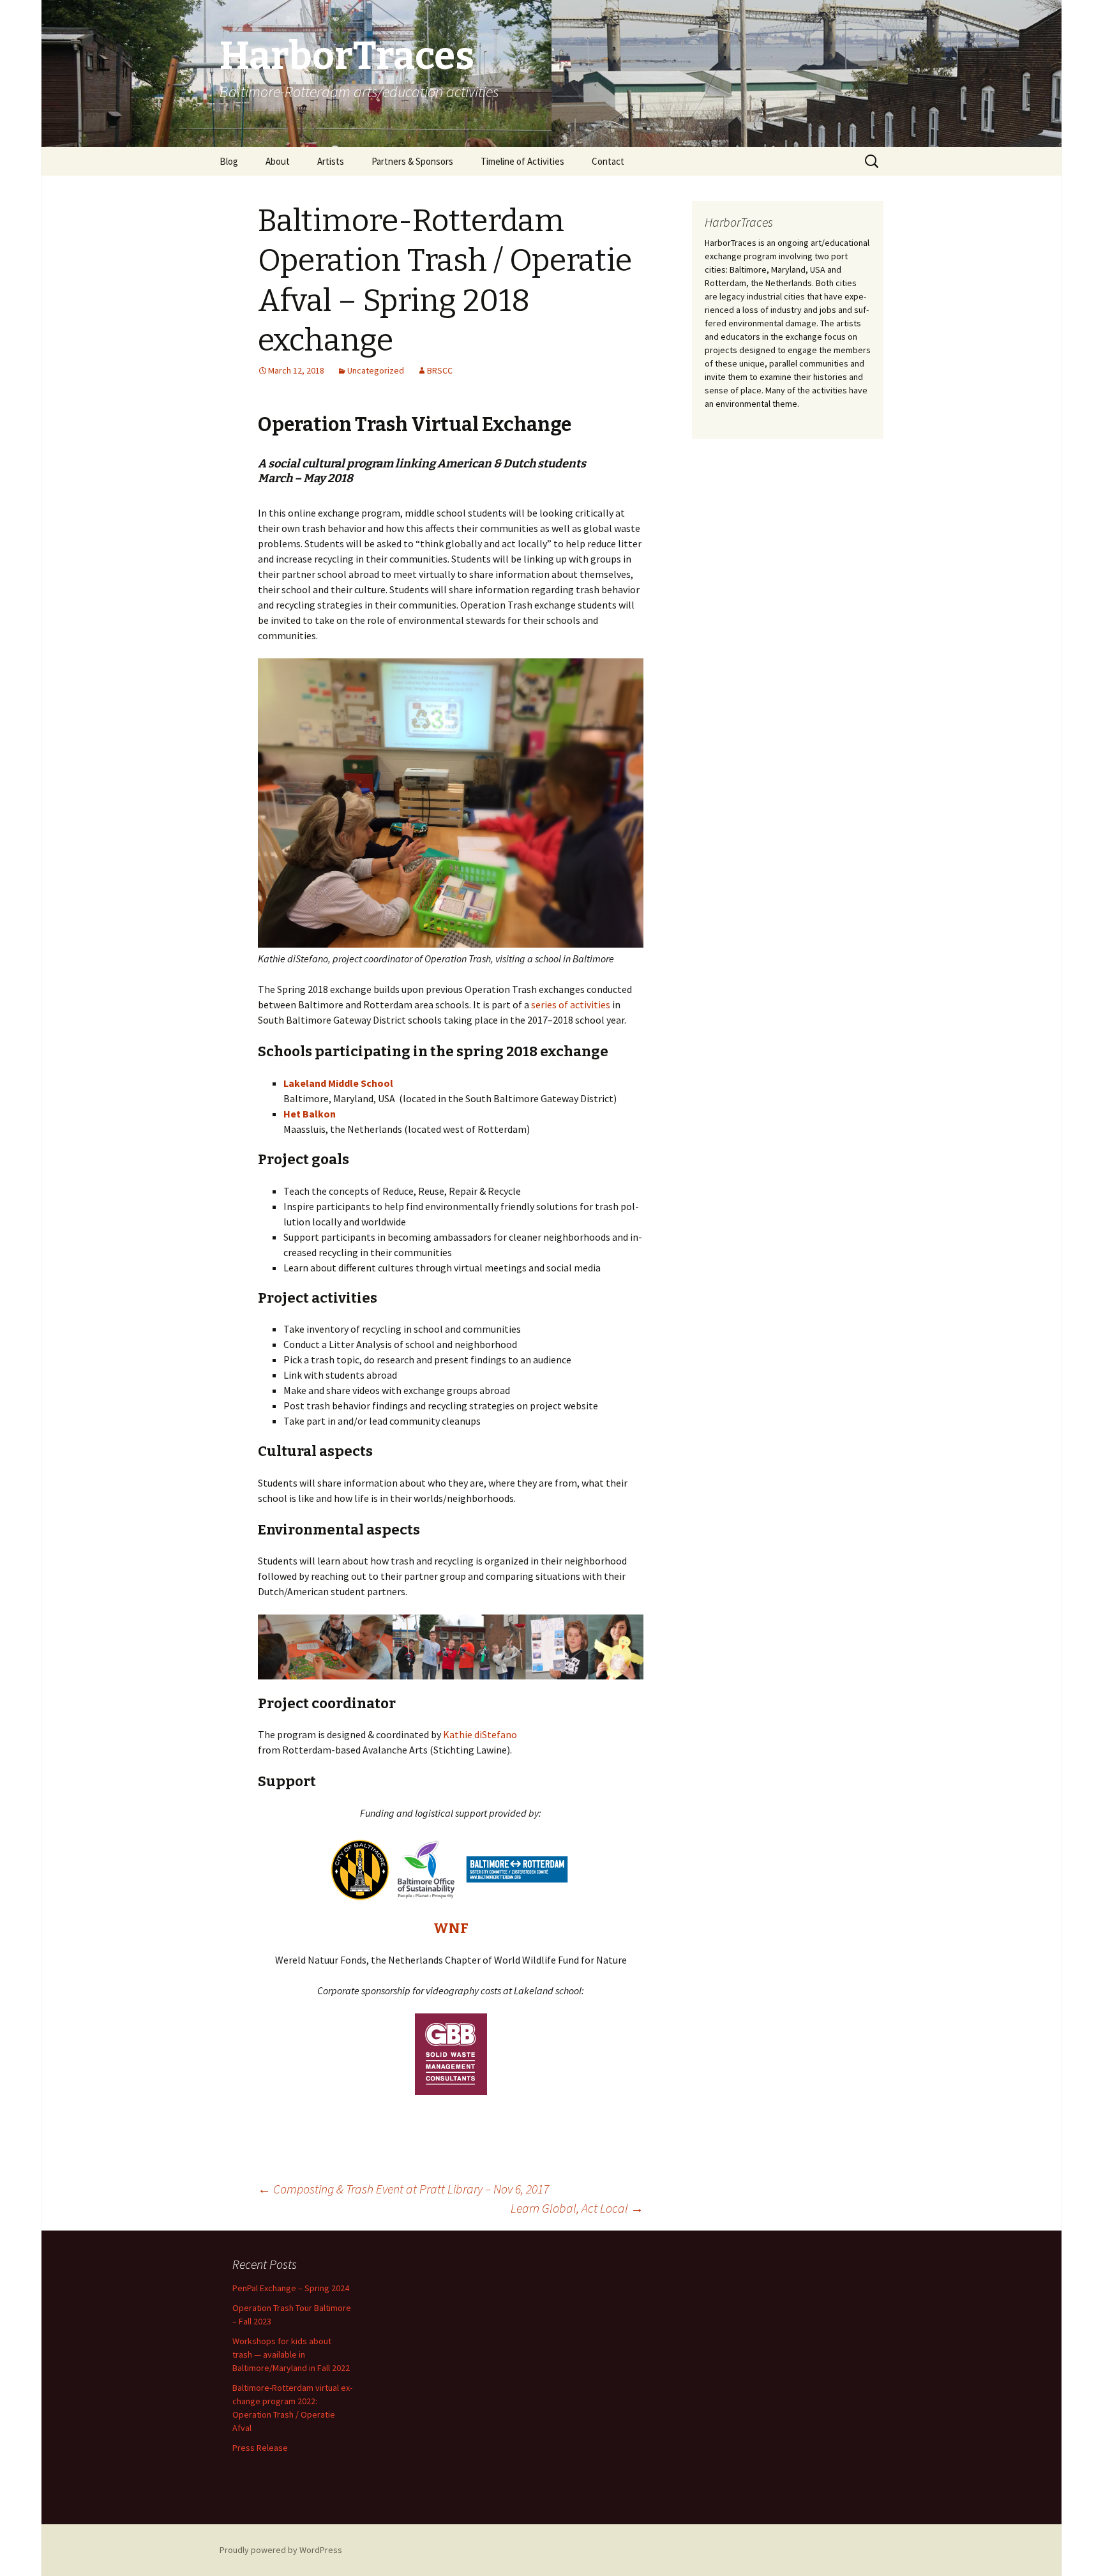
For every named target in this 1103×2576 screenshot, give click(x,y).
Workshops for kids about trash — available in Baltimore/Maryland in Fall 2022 (291, 2354)
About (278, 161)
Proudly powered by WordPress (281, 2550)
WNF (451, 1928)
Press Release (260, 2448)
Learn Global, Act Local (577, 2208)
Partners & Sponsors (412, 161)
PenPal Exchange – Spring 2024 (291, 2288)
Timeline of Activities (522, 161)
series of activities (571, 1004)
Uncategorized (376, 370)
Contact (608, 161)
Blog (229, 161)
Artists (331, 161)
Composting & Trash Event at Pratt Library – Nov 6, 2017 (403, 2189)
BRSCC (440, 370)
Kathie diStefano (480, 1734)
